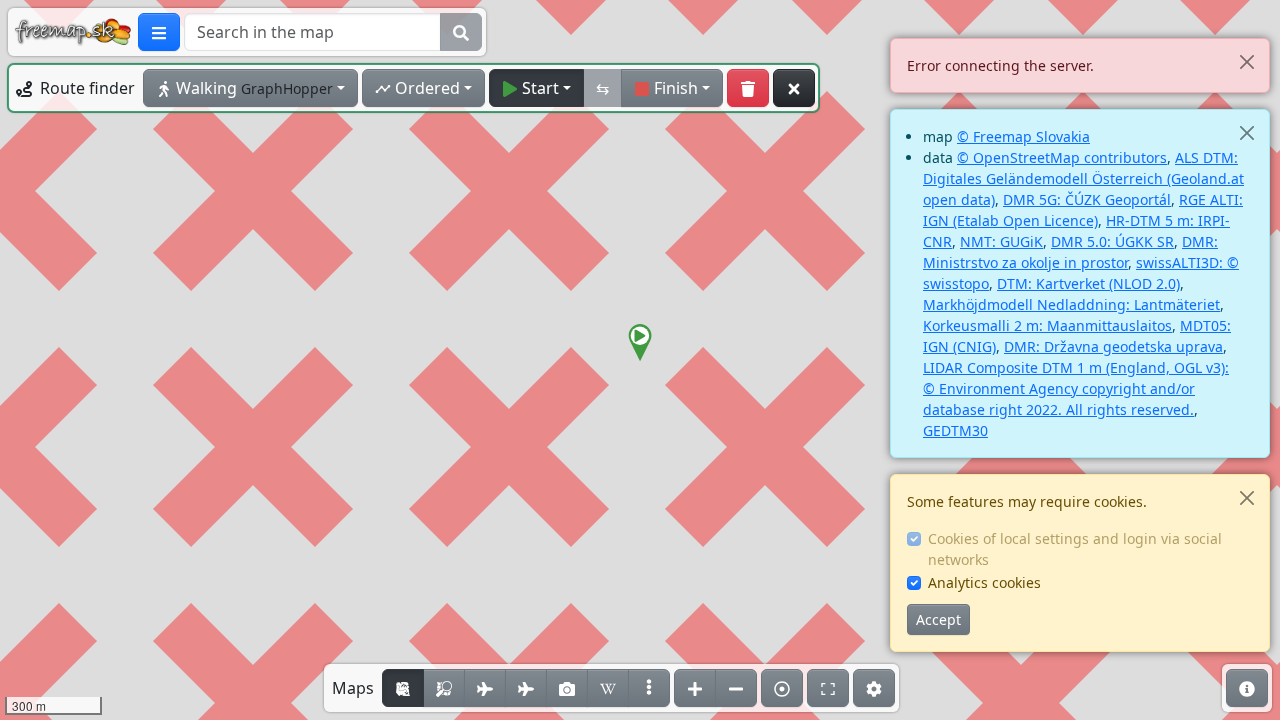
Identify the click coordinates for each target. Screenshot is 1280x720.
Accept (938, 619)
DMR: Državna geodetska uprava (1113, 346)
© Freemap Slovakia (1023, 136)
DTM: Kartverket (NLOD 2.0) (1088, 283)
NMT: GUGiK (1001, 241)
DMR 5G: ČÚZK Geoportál (1087, 199)
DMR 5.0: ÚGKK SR (1112, 241)
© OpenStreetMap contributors (1062, 157)
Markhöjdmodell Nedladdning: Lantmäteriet (1071, 304)
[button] (640, 343)
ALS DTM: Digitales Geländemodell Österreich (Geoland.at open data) (1083, 178)
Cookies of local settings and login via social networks (1075, 549)
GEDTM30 (955, 430)
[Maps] (649, 688)
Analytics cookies (984, 582)
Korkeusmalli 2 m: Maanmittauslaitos (1047, 325)
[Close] (1246, 61)
